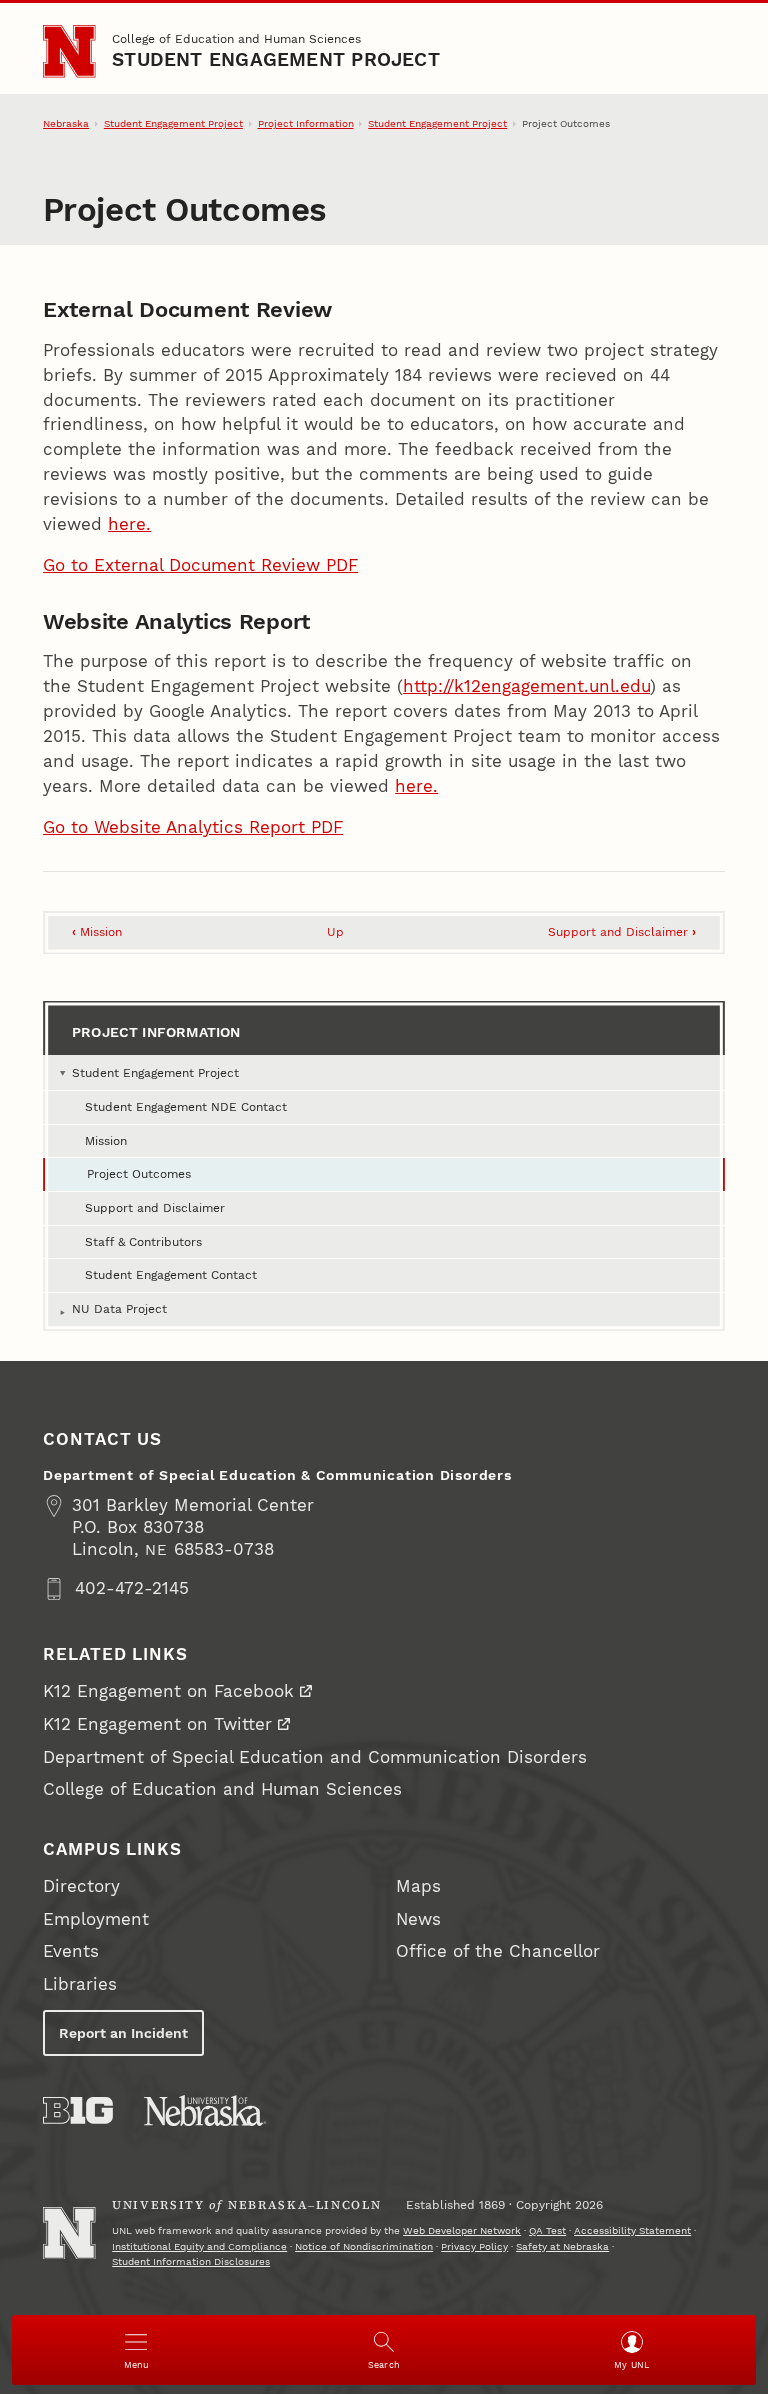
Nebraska (66, 123)
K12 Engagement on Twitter (157, 1724)
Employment (96, 1919)
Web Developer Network (462, 2230)
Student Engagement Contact (171, 1274)
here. (129, 524)
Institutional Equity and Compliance (199, 2246)
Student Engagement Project (276, 60)
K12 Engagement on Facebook (168, 1691)
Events (71, 1951)
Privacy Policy (474, 2246)
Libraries (80, 1984)
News (418, 1919)
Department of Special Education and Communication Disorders (315, 1757)
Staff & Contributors (143, 1241)
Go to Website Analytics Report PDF (193, 827)
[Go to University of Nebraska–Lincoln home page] (69, 51)
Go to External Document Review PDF (200, 565)
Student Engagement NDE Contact (186, 1106)
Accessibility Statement (632, 2230)
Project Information (306, 123)
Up (335, 931)
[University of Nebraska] (205, 2110)
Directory (81, 1886)
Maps (418, 1886)
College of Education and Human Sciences (236, 38)
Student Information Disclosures (191, 2261)
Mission (97, 931)
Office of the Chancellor (498, 1951)
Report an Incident (123, 2033)
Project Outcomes (139, 1173)
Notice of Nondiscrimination (364, 2246)
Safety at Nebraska (562, 2246)
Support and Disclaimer (622, 931)
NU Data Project (119, 1308)
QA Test (547, 2230)
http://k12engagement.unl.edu (526, 686)
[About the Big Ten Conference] (78, 2110)
